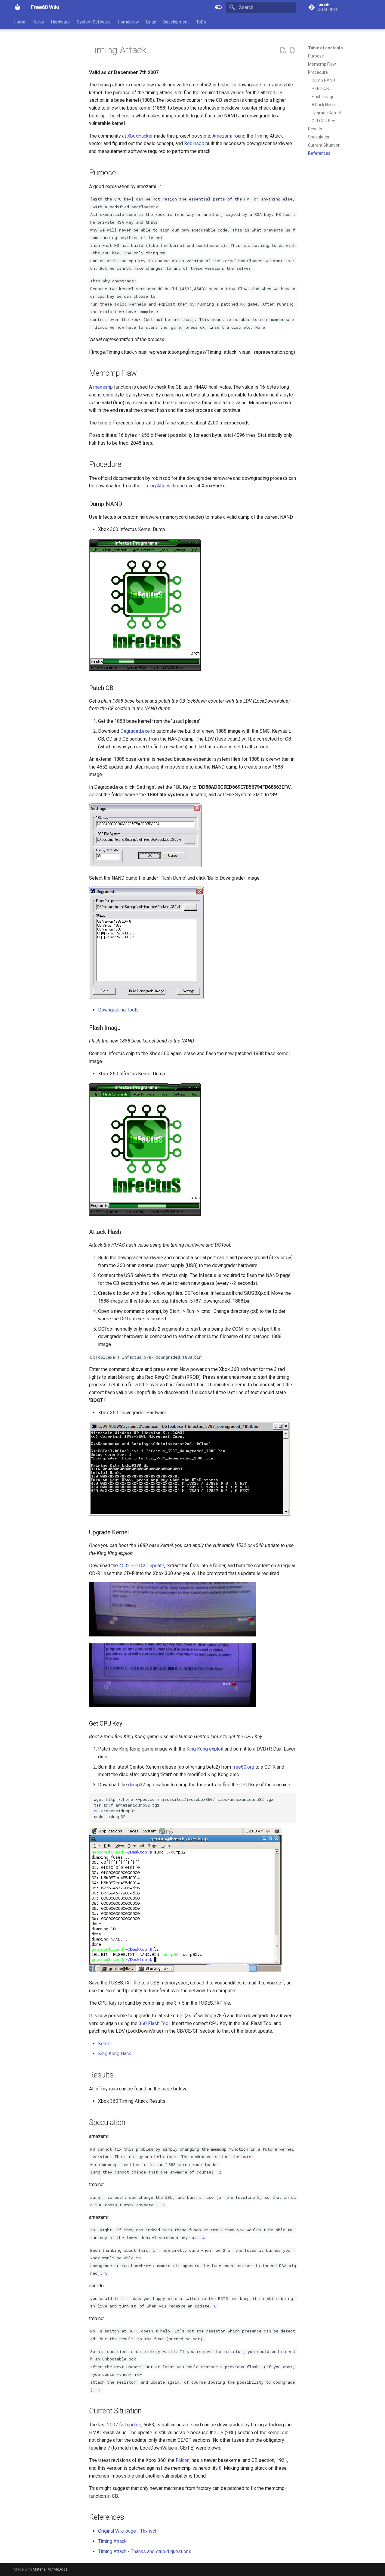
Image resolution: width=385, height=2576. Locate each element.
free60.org (243, 1767)
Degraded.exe (135, 731)
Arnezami (222, 136)
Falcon (183, 2460)
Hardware (60, 22)
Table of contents (325, 48)
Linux (151, 22)
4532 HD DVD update (142, 1566)
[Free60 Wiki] (17, 7)
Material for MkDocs (50, 2569)
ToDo (201, 22)
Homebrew (128, 22)
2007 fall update (124, 2425)
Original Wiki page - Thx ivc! (127, 2531)
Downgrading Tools (118, 1010)
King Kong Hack (115, 2054)
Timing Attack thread (163, 486)
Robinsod (194, 143)
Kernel (105, 2044)
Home (20, 22)
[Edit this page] (292, 50)
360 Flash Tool (154, 2023)
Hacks (38, 22)
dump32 (137, 1785)
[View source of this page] (283, 50)
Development (176, 22)
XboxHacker (140, 136)
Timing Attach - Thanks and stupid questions (145, 2551)
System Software (94, 22)
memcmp (103, 387)
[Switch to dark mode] (218, 7)
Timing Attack (112, 2541)
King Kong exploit (205, 1749)
